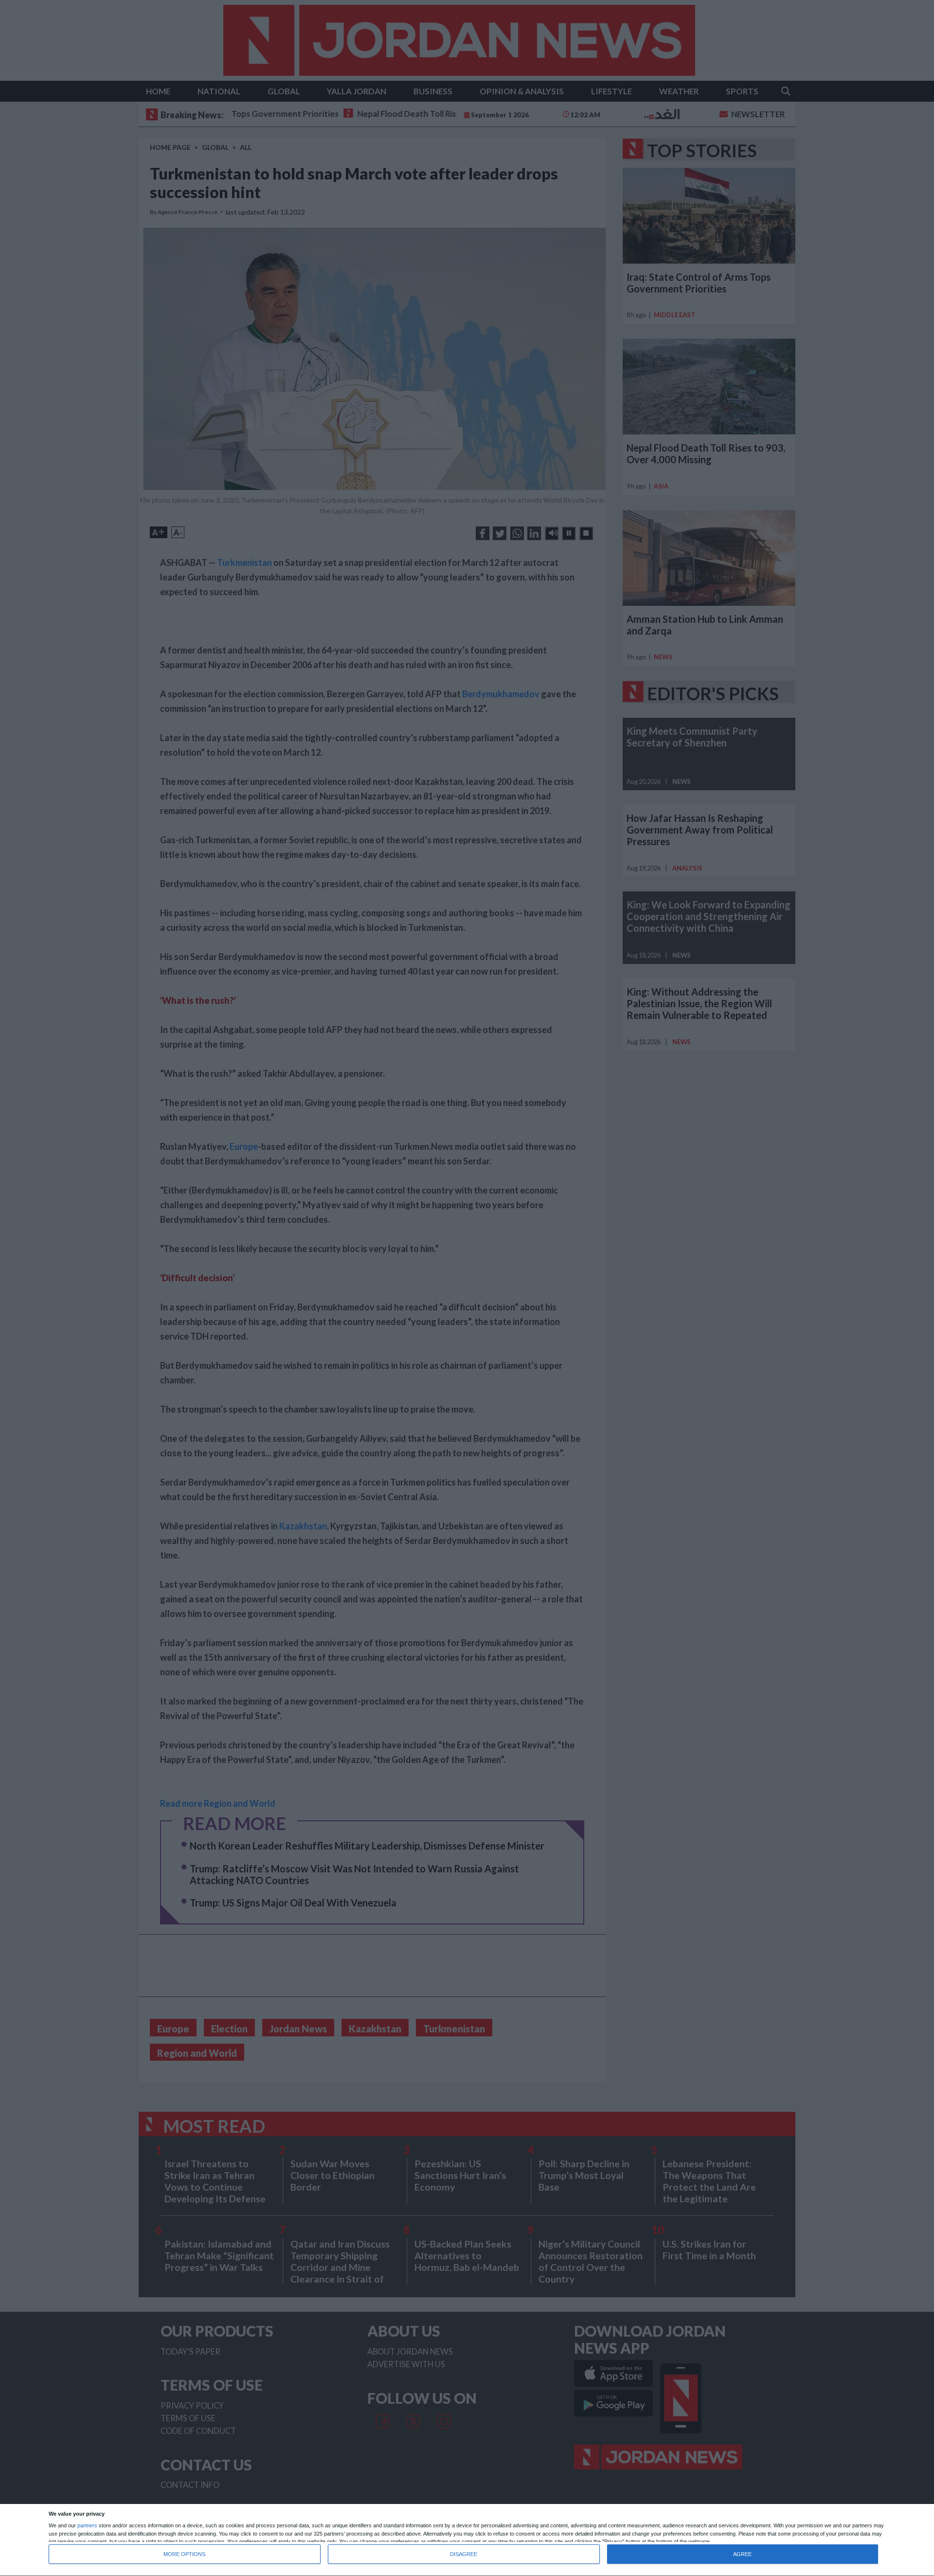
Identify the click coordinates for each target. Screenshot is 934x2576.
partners (87, 2526)
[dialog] (467, 2540)
